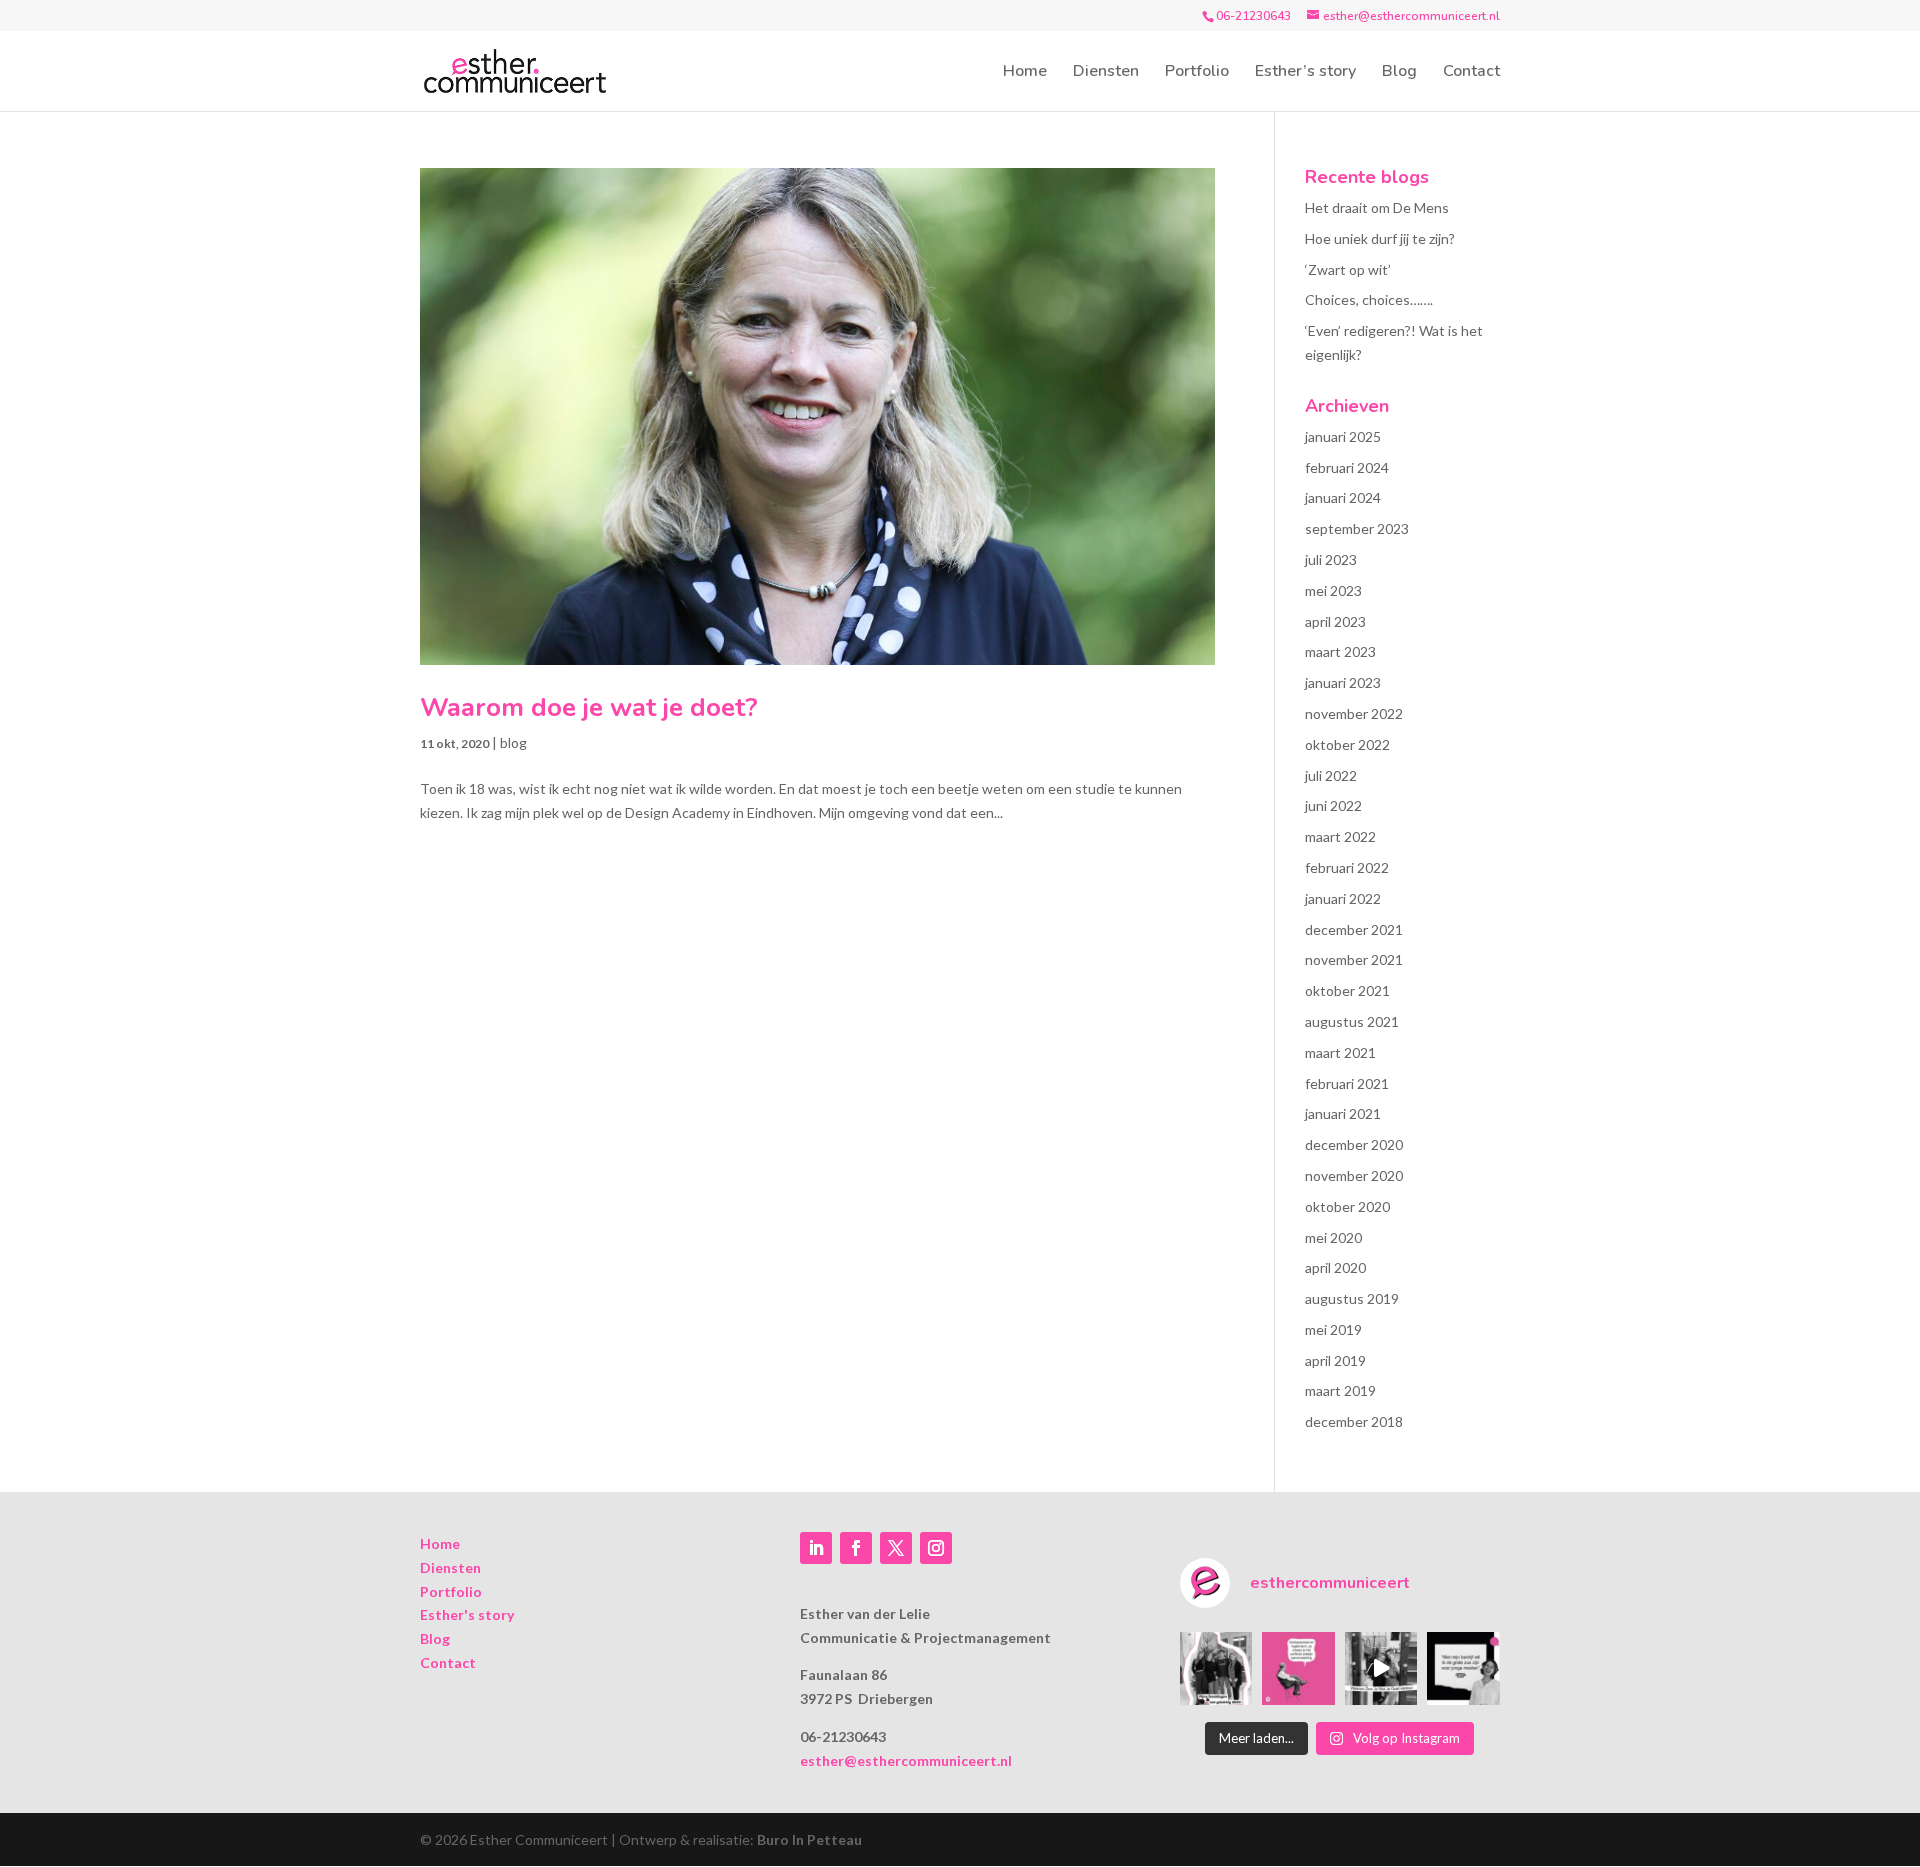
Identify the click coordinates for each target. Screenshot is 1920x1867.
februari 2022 (1347, 867)
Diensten (1106, 73)
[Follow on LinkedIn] (816, 1548)
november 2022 (1354, 713)
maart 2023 (1340, 651)
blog (513, 742)
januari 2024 (1343, 497)
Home (1025, 73)
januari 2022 (1343, 898)
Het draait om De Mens (1377, 207)
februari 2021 (1347, 1083)
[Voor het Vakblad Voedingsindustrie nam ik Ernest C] (1298, 1668)
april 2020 (1335, 1267)
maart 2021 (1340, 1052)
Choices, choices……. (1369, 299)
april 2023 (1335, 621)
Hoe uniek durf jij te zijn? (1380, 238)
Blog (1399, 73)
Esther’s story (1305, 73)
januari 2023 (1343, 682)
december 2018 (1354, 1421)
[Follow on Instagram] (936, 1548)
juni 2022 (1333, 805)
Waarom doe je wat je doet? (589, 707)
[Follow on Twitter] (896, 1548)
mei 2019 (1333, 1329)
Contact (1471, 73)
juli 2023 (1331, 559)
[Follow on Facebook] (856, 1548)
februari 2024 (1347, 467)
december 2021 (1354, 929)
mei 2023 (1333, 590)
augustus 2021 (1352, 1021)
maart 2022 (1340, 836)
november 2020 (1354, 1175)
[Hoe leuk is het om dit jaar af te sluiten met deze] (1216, 1668)
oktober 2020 (1347, 1206)
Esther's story (467, 1614)
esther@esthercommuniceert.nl (906, 1760)
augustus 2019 (1352, 1298)
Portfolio (1197, 73)
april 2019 (1335, 1360)
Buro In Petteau (809, 1839)
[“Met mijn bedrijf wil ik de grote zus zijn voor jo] (1463, 1668)
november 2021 (1354, 959)
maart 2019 (1340, 1390)
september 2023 (1357, 528)
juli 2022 (1331, 775)
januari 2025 (1343, 436)
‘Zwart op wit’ (1348, 269)
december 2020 (1354, 1144)
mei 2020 (1333, 1237)
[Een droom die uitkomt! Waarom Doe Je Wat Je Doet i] (1381, 1668)
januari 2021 (1343, 1113)
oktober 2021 (1347, 990)
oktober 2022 (1347, 744)
